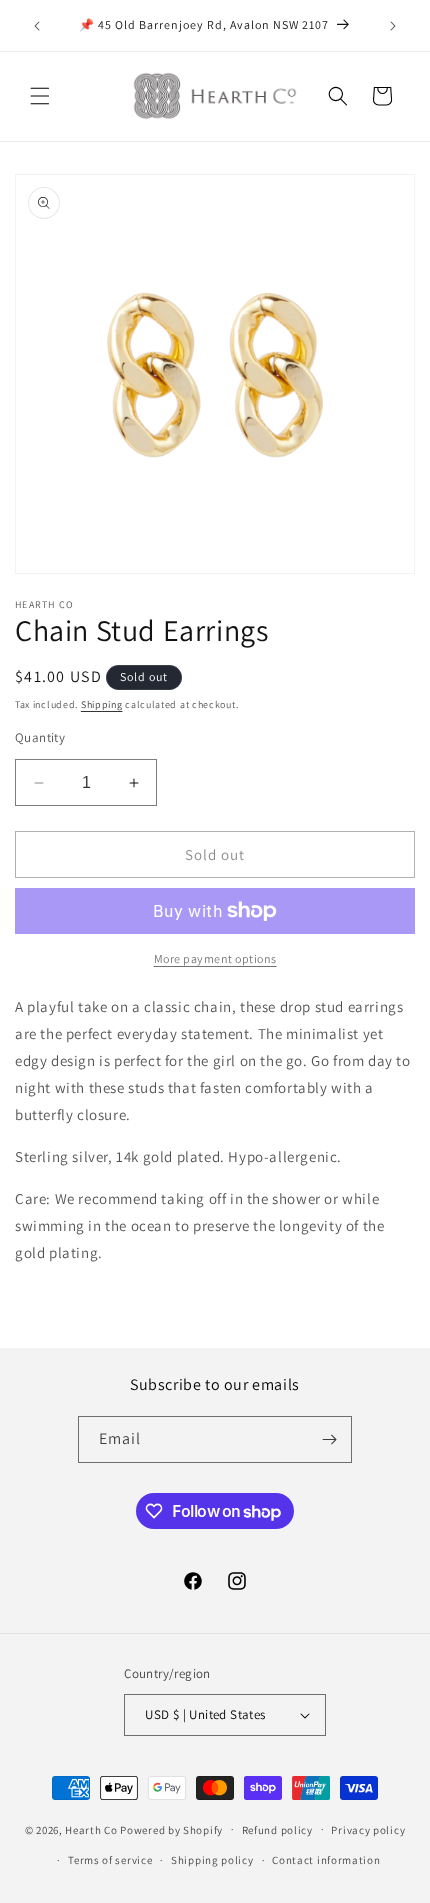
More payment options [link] (215, 958)
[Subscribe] (329, 1439)
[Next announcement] (393, 26)
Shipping (102, 704)
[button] (40, 96)
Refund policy (277, 1830)
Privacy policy (368, 1830)
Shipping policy (212, 1860)
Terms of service (110, 1860)
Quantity (40, 737)
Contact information (326, 1860)
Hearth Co (91, 1829)
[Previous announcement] (37, 26)
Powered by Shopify (171, 1829)
